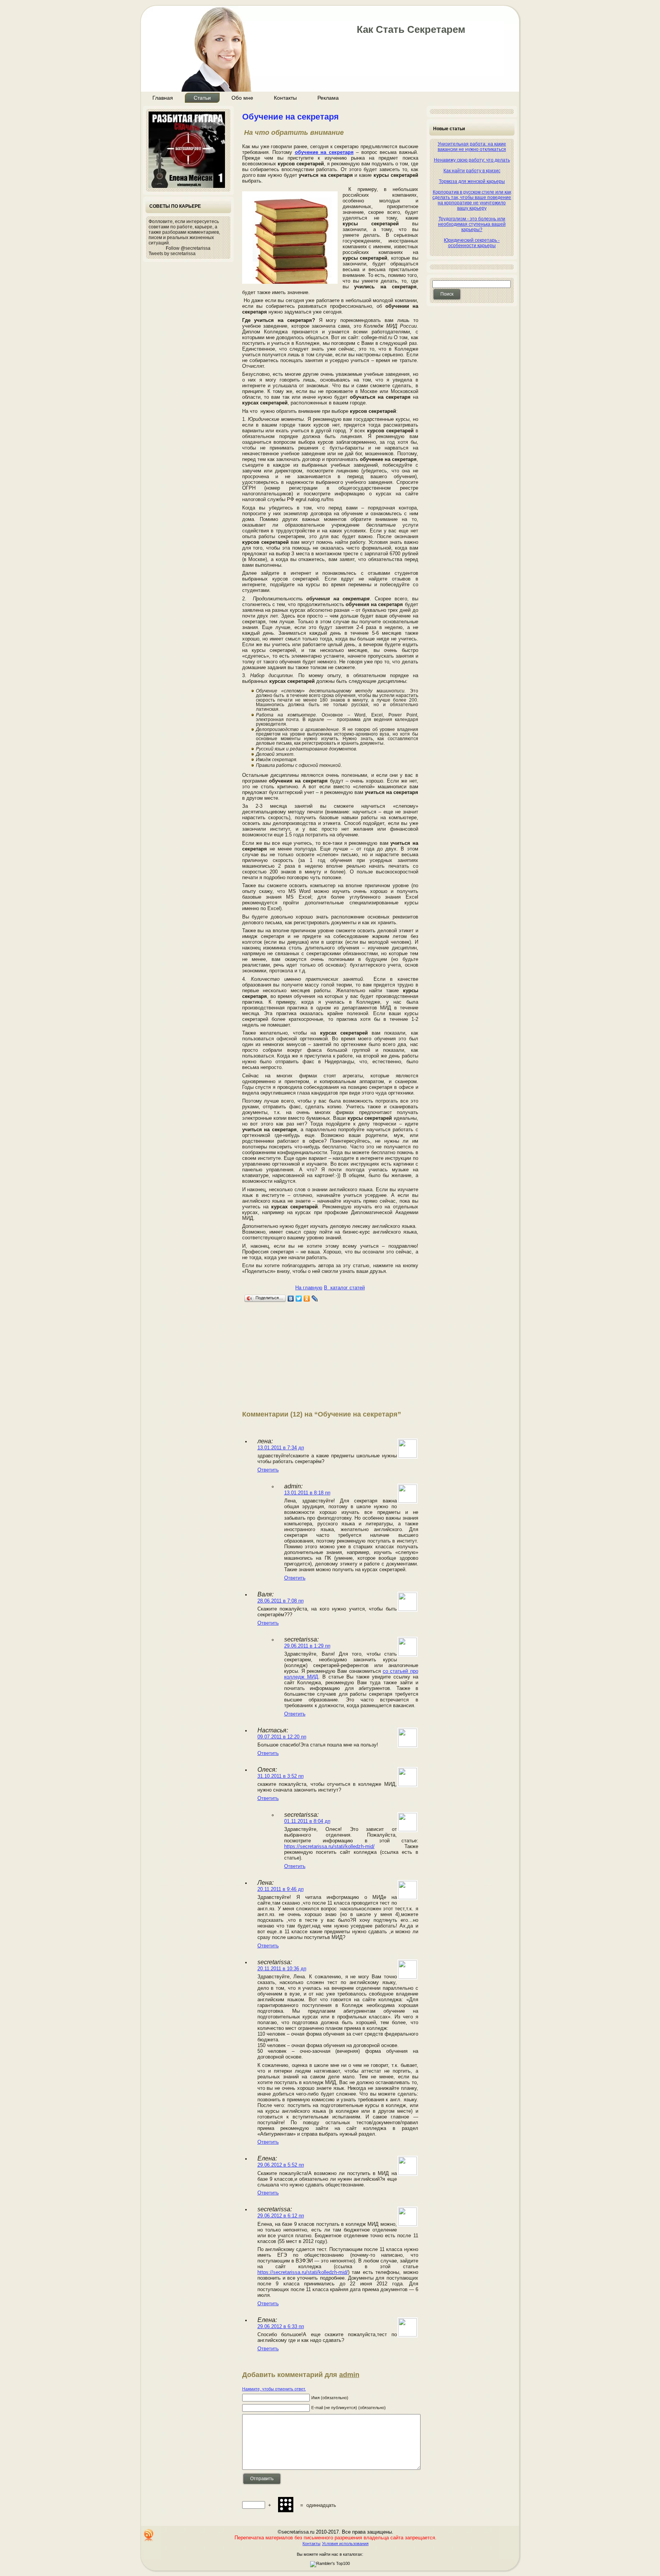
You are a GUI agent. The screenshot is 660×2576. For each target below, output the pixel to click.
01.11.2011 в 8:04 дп (307, 1821)
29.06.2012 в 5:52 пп (281, 2165)
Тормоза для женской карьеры (472, 181)
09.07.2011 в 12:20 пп (282, 1737)
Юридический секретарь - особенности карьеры (472, 243)
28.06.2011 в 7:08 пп (281, 1601)
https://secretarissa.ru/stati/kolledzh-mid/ (329, 1846)
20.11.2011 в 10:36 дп (282, 1969)
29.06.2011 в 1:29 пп (307, 1646)
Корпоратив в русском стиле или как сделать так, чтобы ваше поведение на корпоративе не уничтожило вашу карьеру (472, 200)
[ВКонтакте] (291, 1299)
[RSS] (149, 2535)
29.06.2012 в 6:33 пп (281, 2326)
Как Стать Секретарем (411, 29)
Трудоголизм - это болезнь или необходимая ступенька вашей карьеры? (472, 224)
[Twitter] (299, 1299)
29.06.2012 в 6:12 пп (281, 2216)
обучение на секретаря (324, 152)
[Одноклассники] (307, 1299)
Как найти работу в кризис (472, 171)
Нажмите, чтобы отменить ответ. (274, 2389)
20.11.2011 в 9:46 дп (281, 1889)
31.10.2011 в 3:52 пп (281, 1776)
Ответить (268, 1470)
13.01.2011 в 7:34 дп (281, 1448)
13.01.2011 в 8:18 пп (307, 1493)
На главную (309, 1288)
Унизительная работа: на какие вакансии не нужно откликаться (472, 147)
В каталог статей (344, 1288)
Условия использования (345, 2544)
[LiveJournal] (315, 1299)
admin (349, 2375)
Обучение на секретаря (290, 117)
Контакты (311, 2544)
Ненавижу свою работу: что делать (472, 160)
